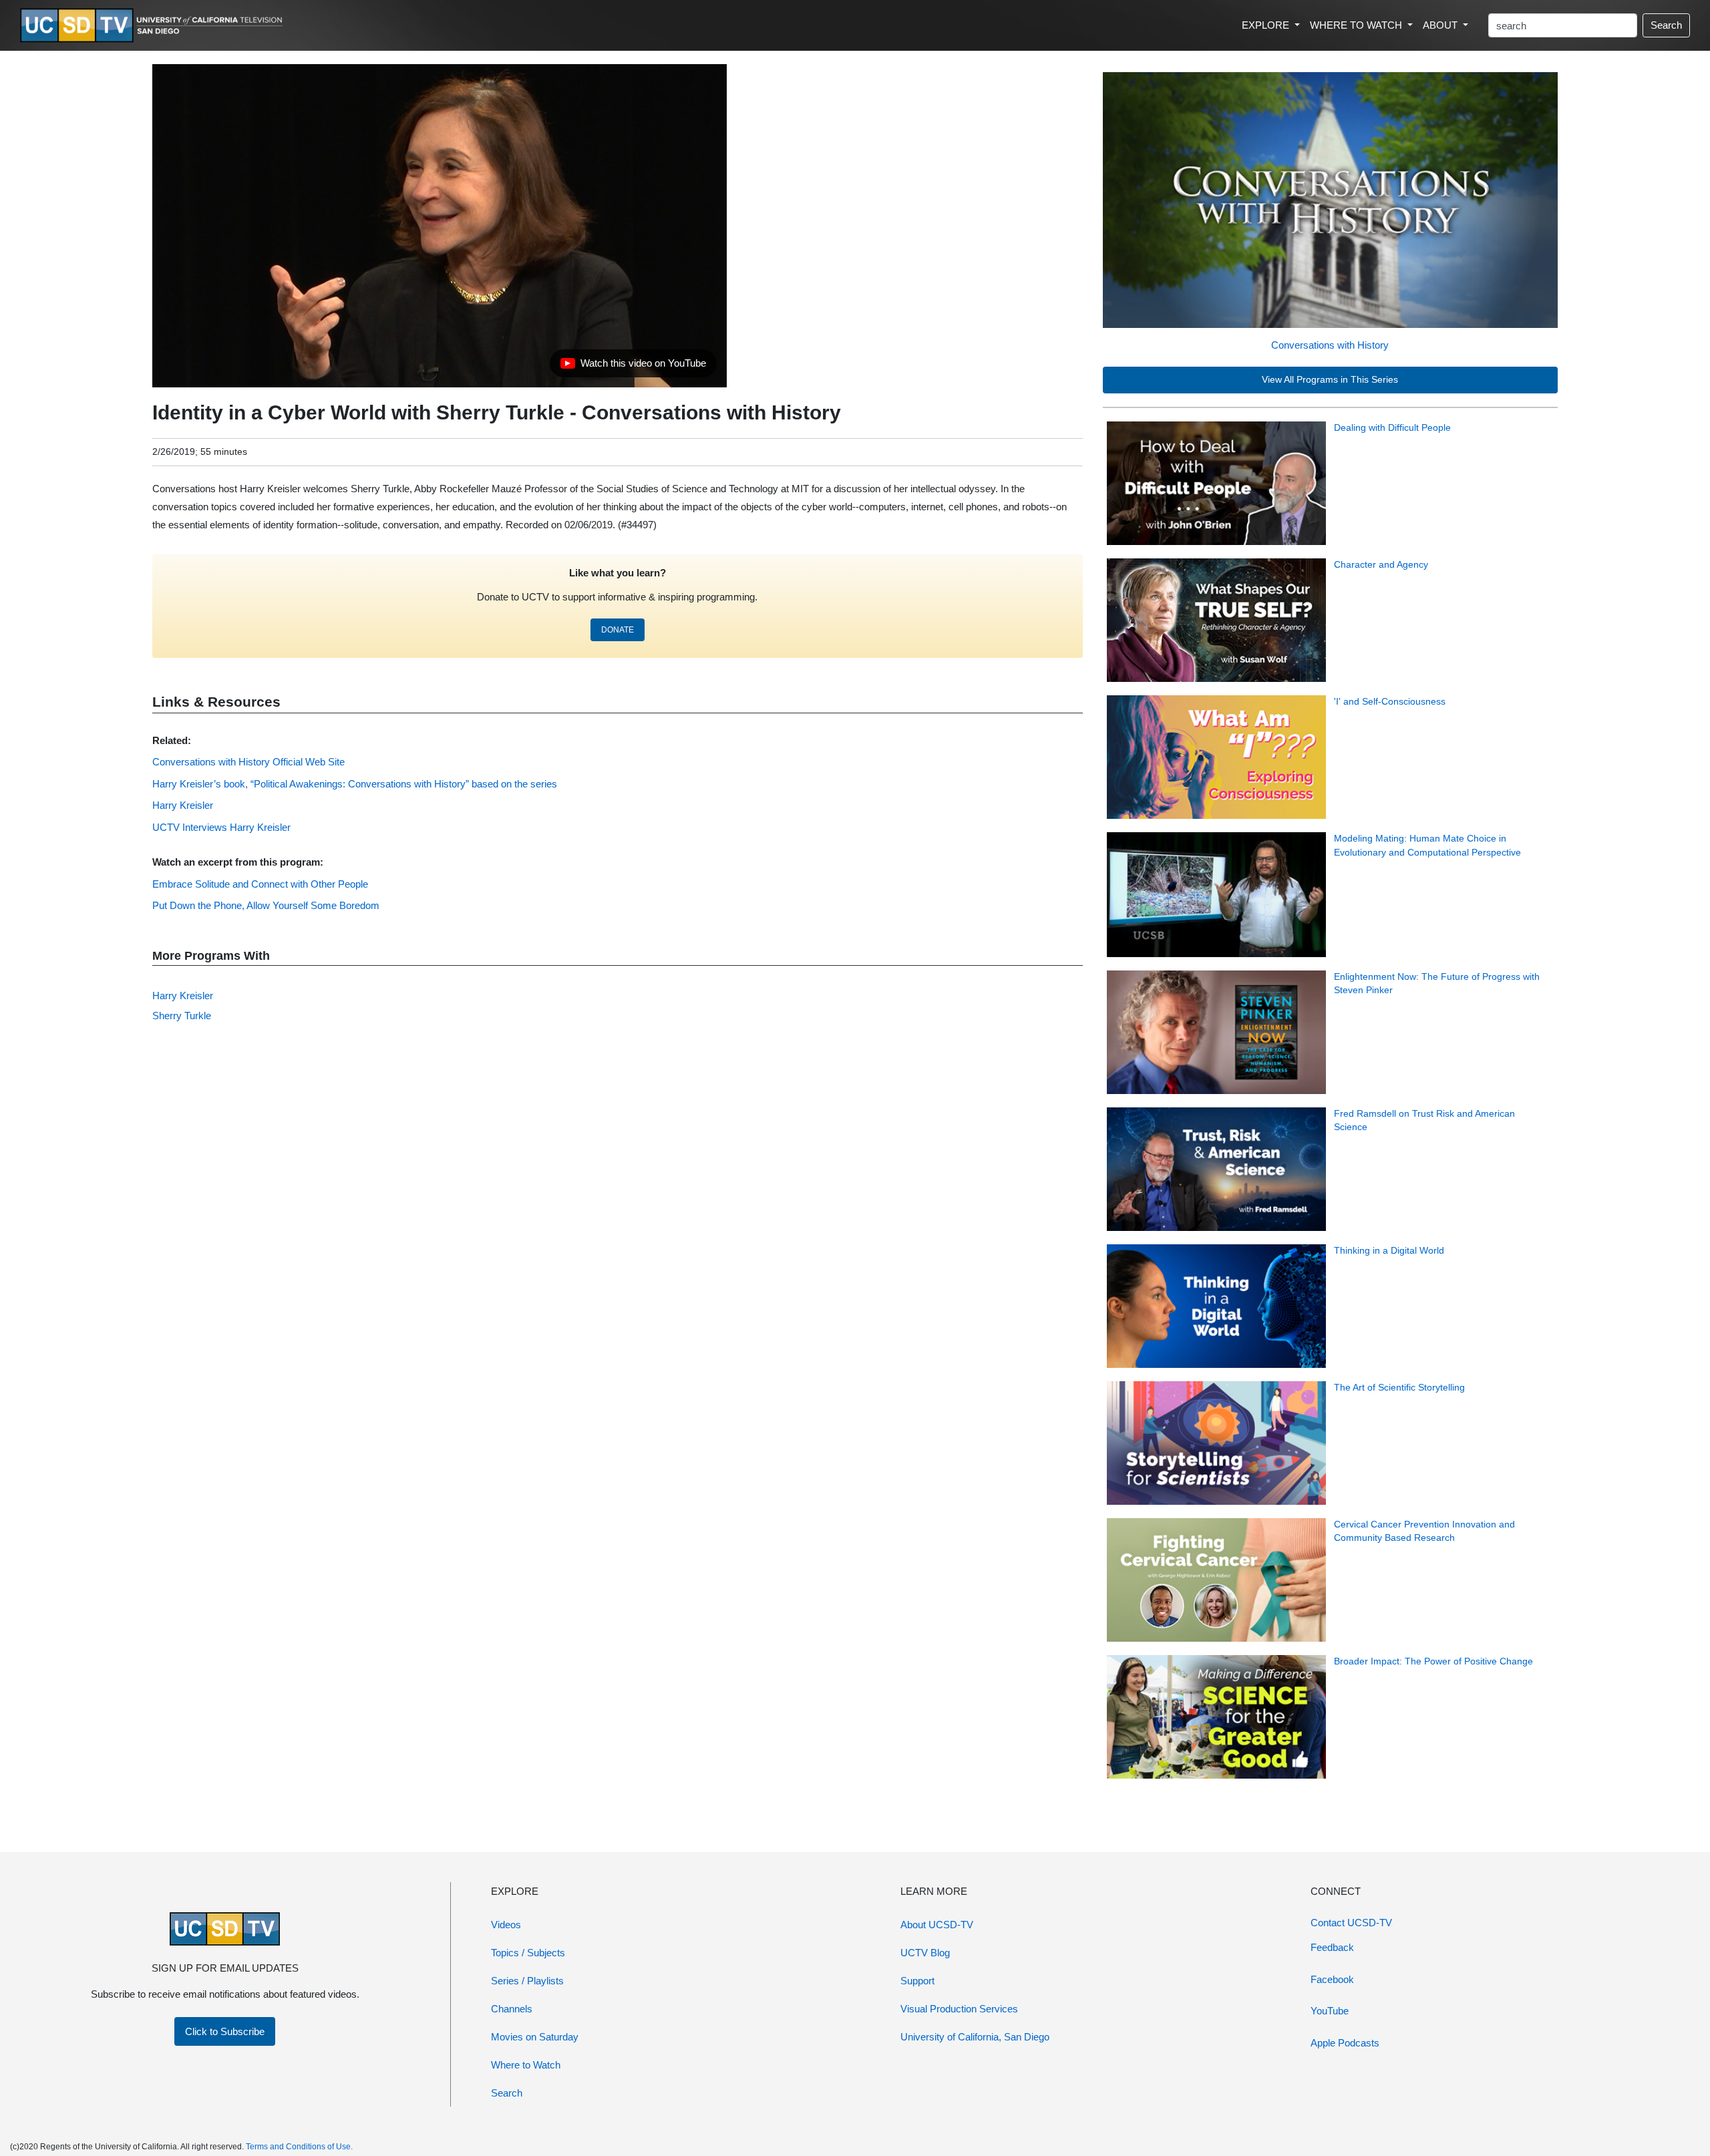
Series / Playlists (527, 1981)
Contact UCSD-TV (1351, 1923)
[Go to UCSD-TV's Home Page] (154, 26)
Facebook (1332, 1979)
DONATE (618, 630)
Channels (512, 2009)
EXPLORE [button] (1267, 25)
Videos (506, 1925)
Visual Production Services (959, 2009)
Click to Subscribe (225, 2031)
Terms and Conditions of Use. (299, 2147)
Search (1666, 25)
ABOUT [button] (1441, 25)
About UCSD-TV (937, 1925)
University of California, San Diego (975, 2037)
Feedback (1332, 1947)
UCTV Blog (925, 1953)
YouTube (1330, 2011)
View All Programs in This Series (1330, 380)
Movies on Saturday (535, 2037)
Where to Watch (526, 2065)
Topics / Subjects (528, 1953)
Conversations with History (1330, 345)
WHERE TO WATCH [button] (1357, 25)
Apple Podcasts (1345, 2043)
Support (917, 1981)
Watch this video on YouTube (633, 367)
